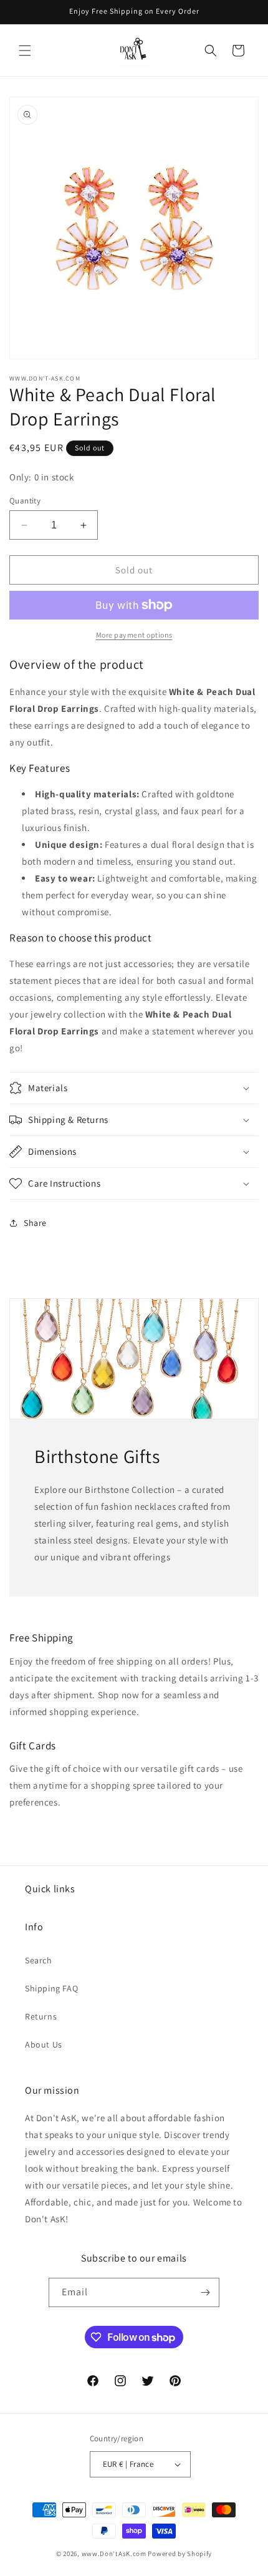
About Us (44, 2044)
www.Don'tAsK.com (114, 2554)
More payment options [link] (134, 635)
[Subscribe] (205, 2292)
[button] (25, 51)
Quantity (25, 501)
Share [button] (35, 1223)
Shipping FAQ (51, 1988)
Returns (41, 2016)
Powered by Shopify (180, 2554)
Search (39, 1960)
